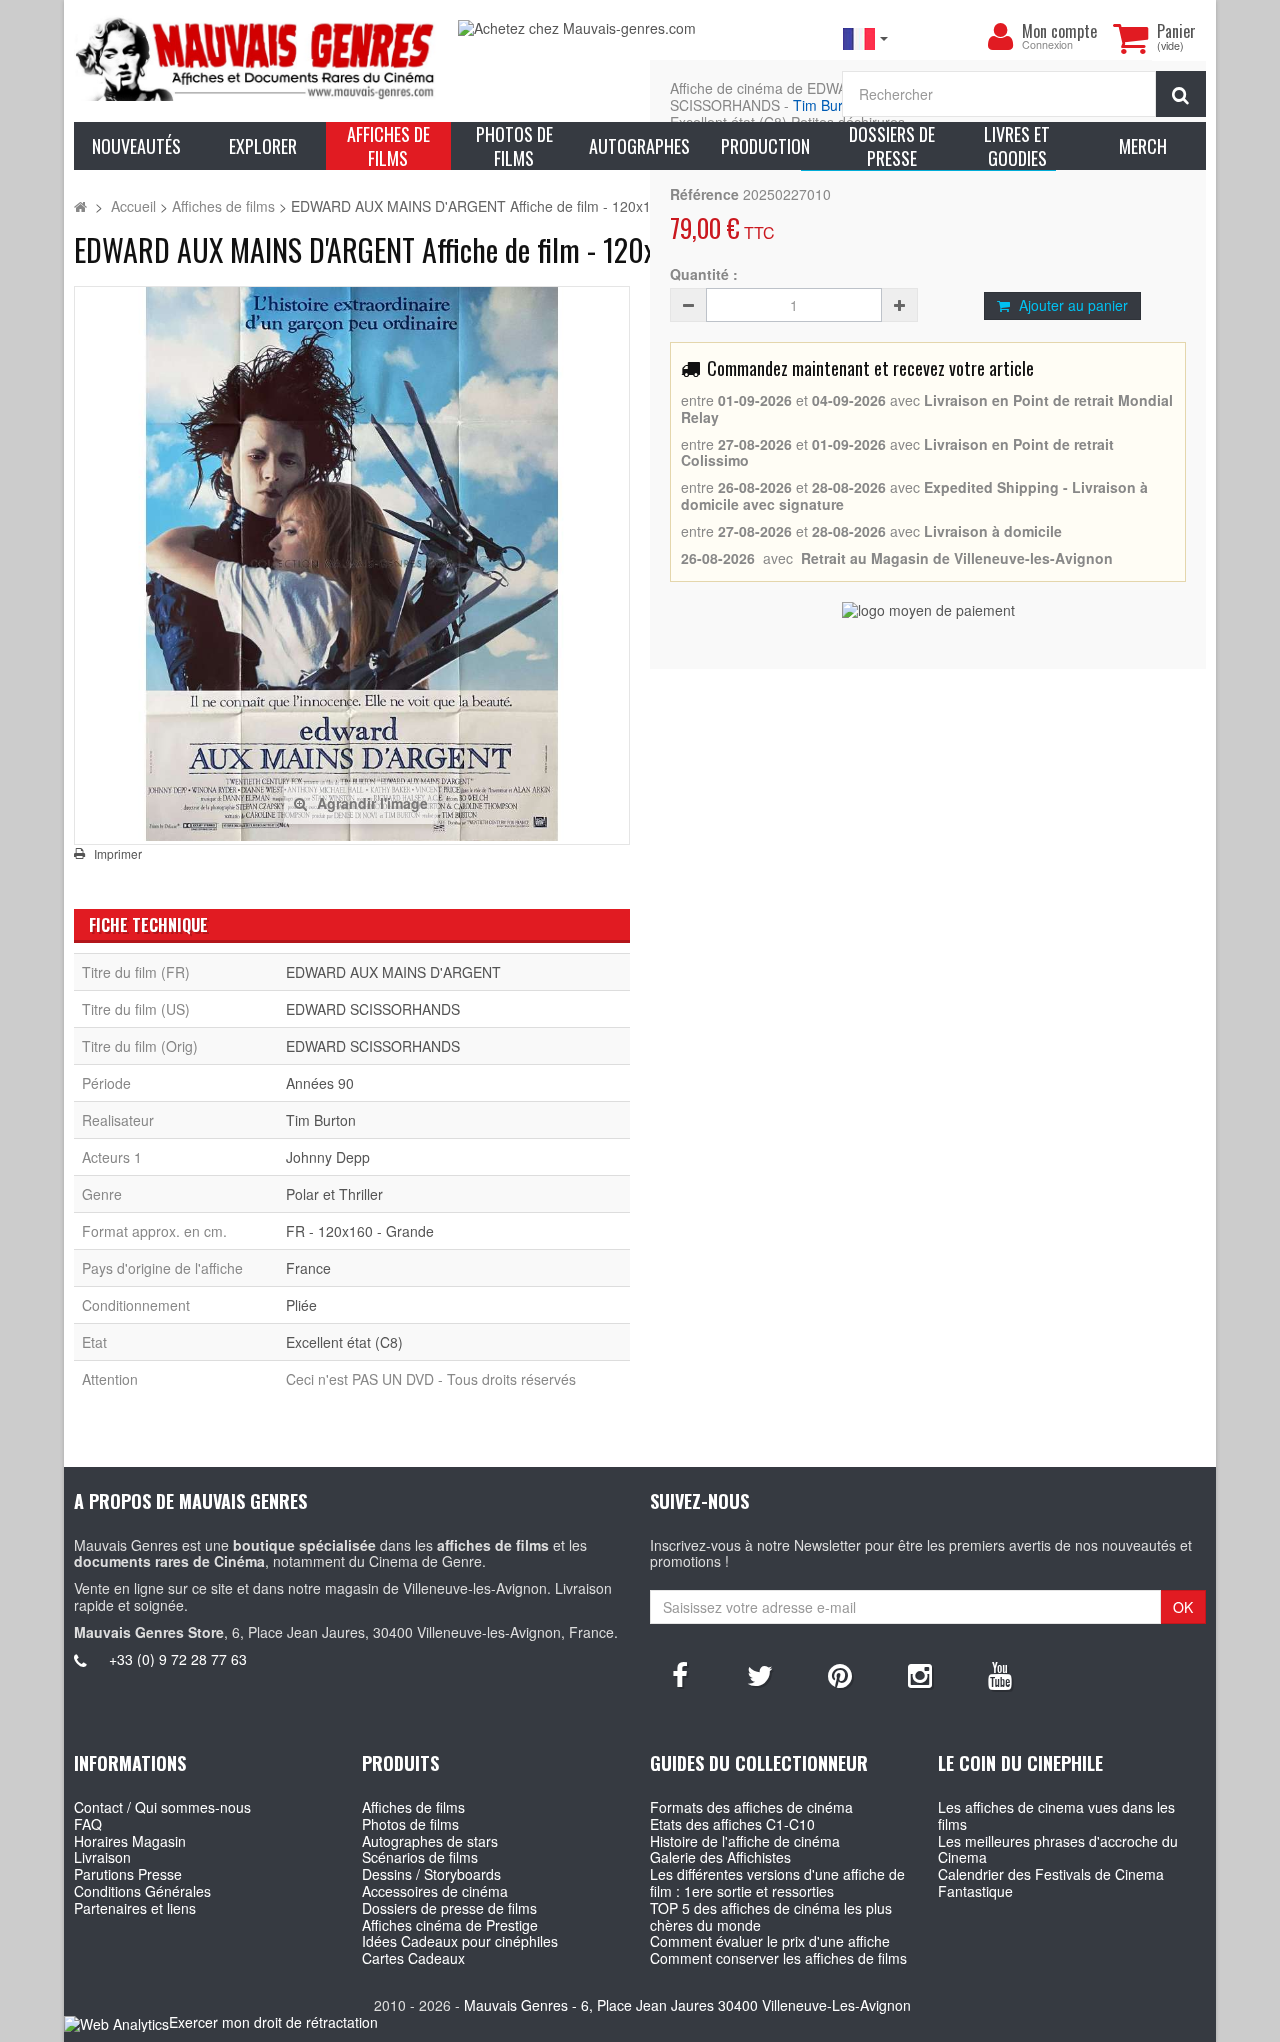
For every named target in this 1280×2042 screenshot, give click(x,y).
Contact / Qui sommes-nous (162, 1807)
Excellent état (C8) (344, 1342)
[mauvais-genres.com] (256, 58)
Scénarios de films (420, 1857)
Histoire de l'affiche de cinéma (745, 1841)
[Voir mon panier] (1130, 38)
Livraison (102, 1857)
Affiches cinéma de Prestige (450, 1925)
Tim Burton (828, 105)
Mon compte (1059, 31)
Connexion (1047, 45)
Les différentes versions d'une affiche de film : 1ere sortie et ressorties (777, 1882)
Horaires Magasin (130, 1841)
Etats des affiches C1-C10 (732, 1824)
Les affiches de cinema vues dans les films (1056, 1815)
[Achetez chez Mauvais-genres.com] (640, 28)
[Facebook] (680, 1674)
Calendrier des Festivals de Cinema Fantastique (1051, 1882)
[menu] (1000, 37)
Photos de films (410, 1824)
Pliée (301, 1305)
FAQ (88, 1824)
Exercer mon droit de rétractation (273, 2022)
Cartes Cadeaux (413, 1958)
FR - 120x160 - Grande (360, 1231)
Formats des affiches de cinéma (751, 1807)
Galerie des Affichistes (720, 1857)
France (308, 1268)
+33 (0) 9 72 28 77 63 (178, 1659)
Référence (704, 194)
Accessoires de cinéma (435, 1891)
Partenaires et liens (135, 1908)
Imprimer (118, 854)
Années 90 (320, 1083)
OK (1183, 1607)
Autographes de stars (430, 1841)
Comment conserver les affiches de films (778, 1958)
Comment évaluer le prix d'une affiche (770, 1941)
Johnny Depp (328, 1157)
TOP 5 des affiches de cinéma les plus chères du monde (771, 1916)
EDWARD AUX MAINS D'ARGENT (393, 972)
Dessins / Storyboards (431, 1874)
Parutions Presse (128, 1874)
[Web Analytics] (116, 2023)
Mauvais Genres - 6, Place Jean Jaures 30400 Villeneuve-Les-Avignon (687, 2005)
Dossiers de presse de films (449, 1908)
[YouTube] (1000, 1674)
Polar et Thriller (334, 1194)
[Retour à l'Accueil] (80, 206)
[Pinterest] (840, 1674)
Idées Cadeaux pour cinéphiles (460, 1941)
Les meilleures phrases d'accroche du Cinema (1058, 1849)
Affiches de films (413, 1807)
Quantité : (704, 274)
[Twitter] (760, 1674)
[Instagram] (920, 1674)
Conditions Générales (142, 1891)
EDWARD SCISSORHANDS (373, 1009)
